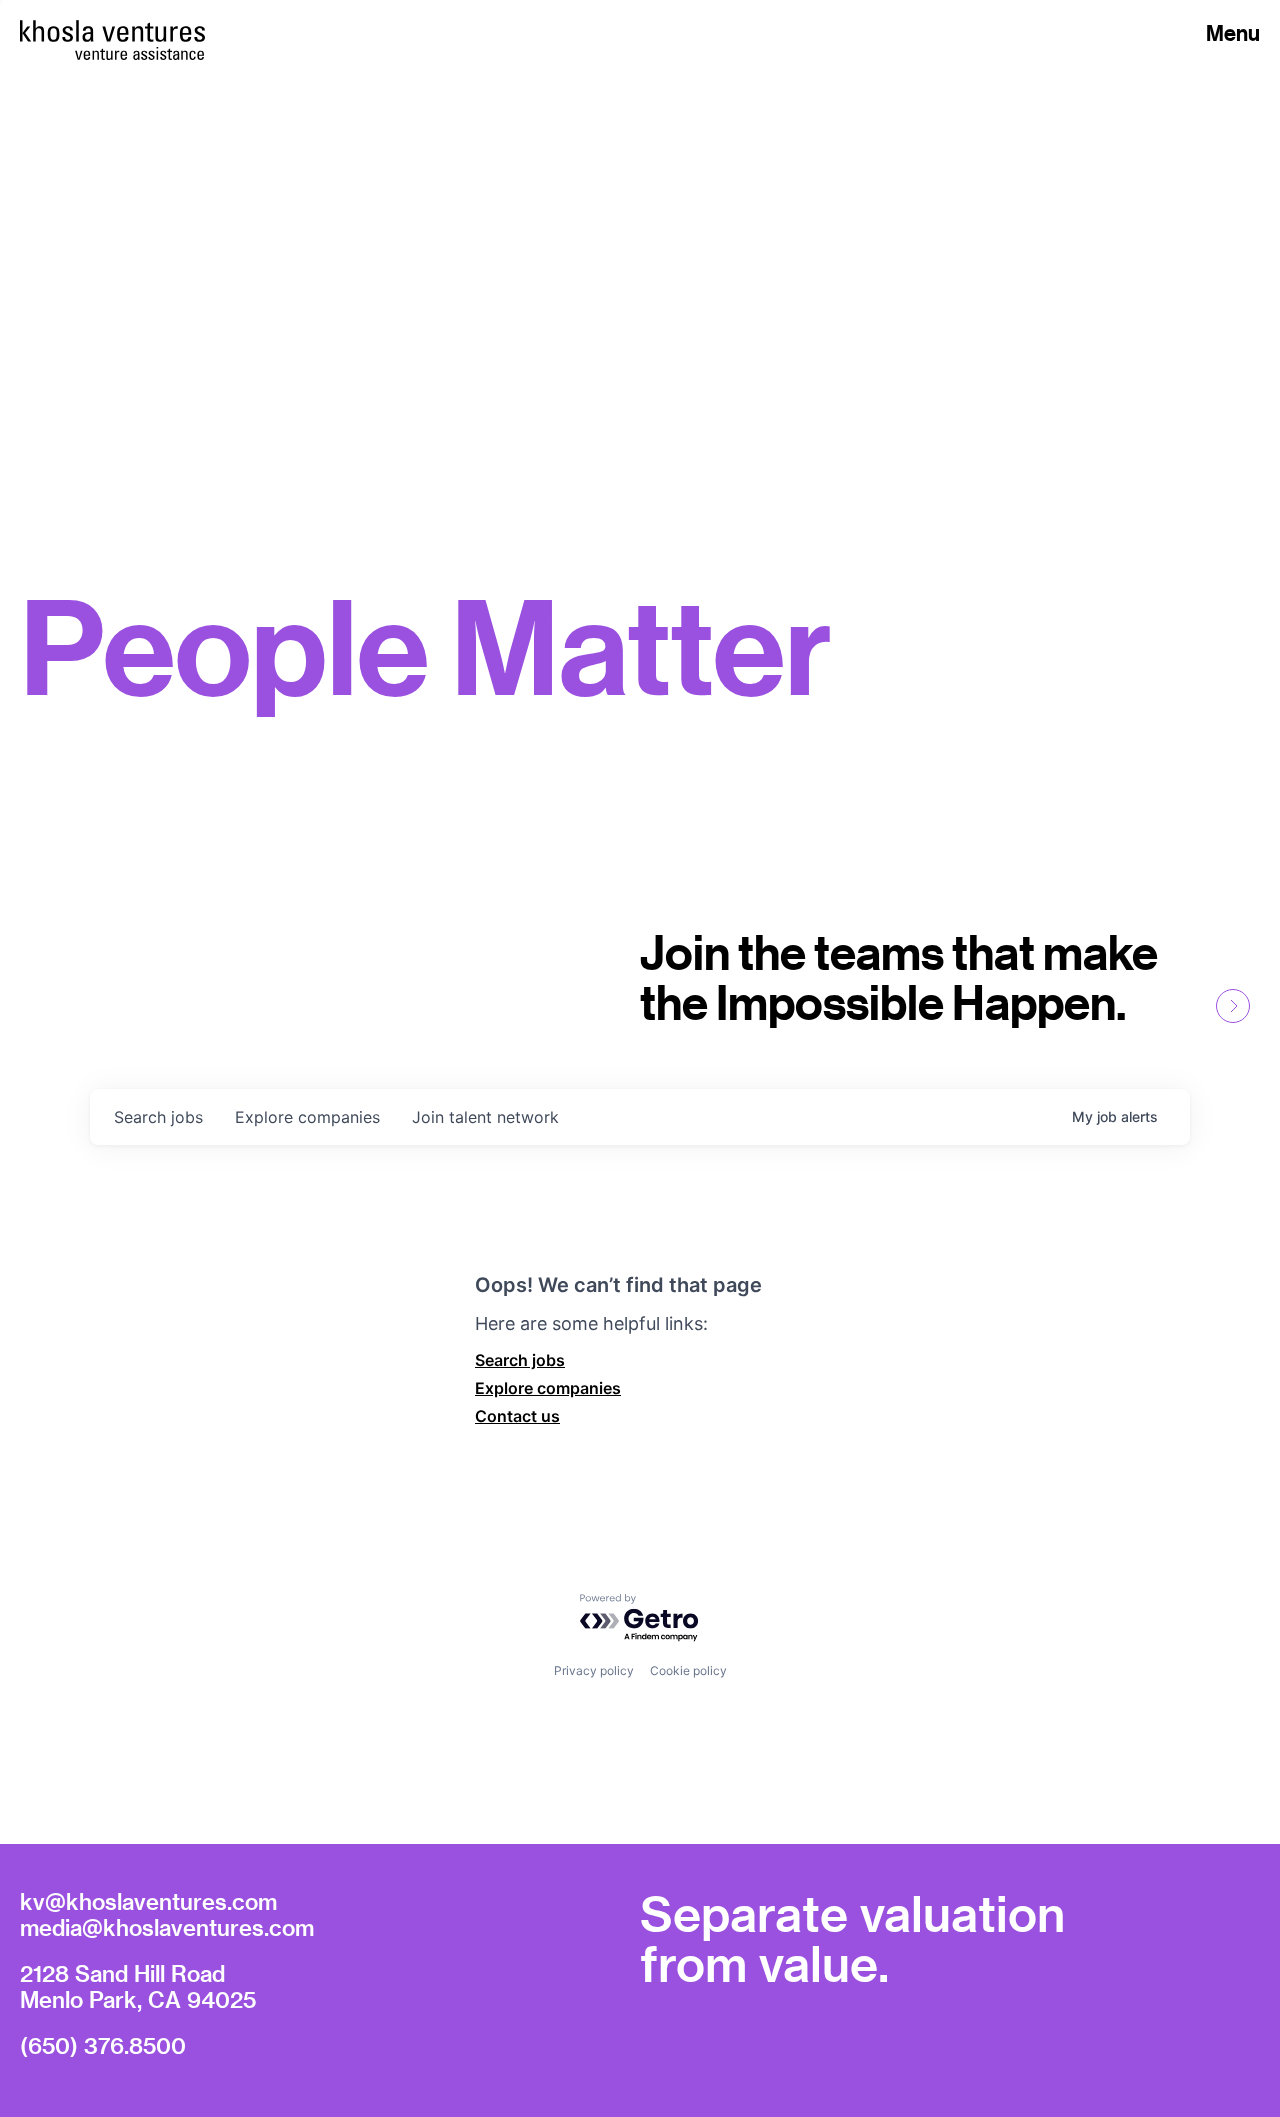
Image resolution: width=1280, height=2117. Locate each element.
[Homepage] (112, 31)
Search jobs (520, 1360)
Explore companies (548, 1388)
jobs (158, 1117)
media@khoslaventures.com (167, 1927)
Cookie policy (688, 1670)
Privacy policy (594, 1670)
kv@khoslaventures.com (148, 1901)
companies (307, 1117)
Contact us (517, 1416)
